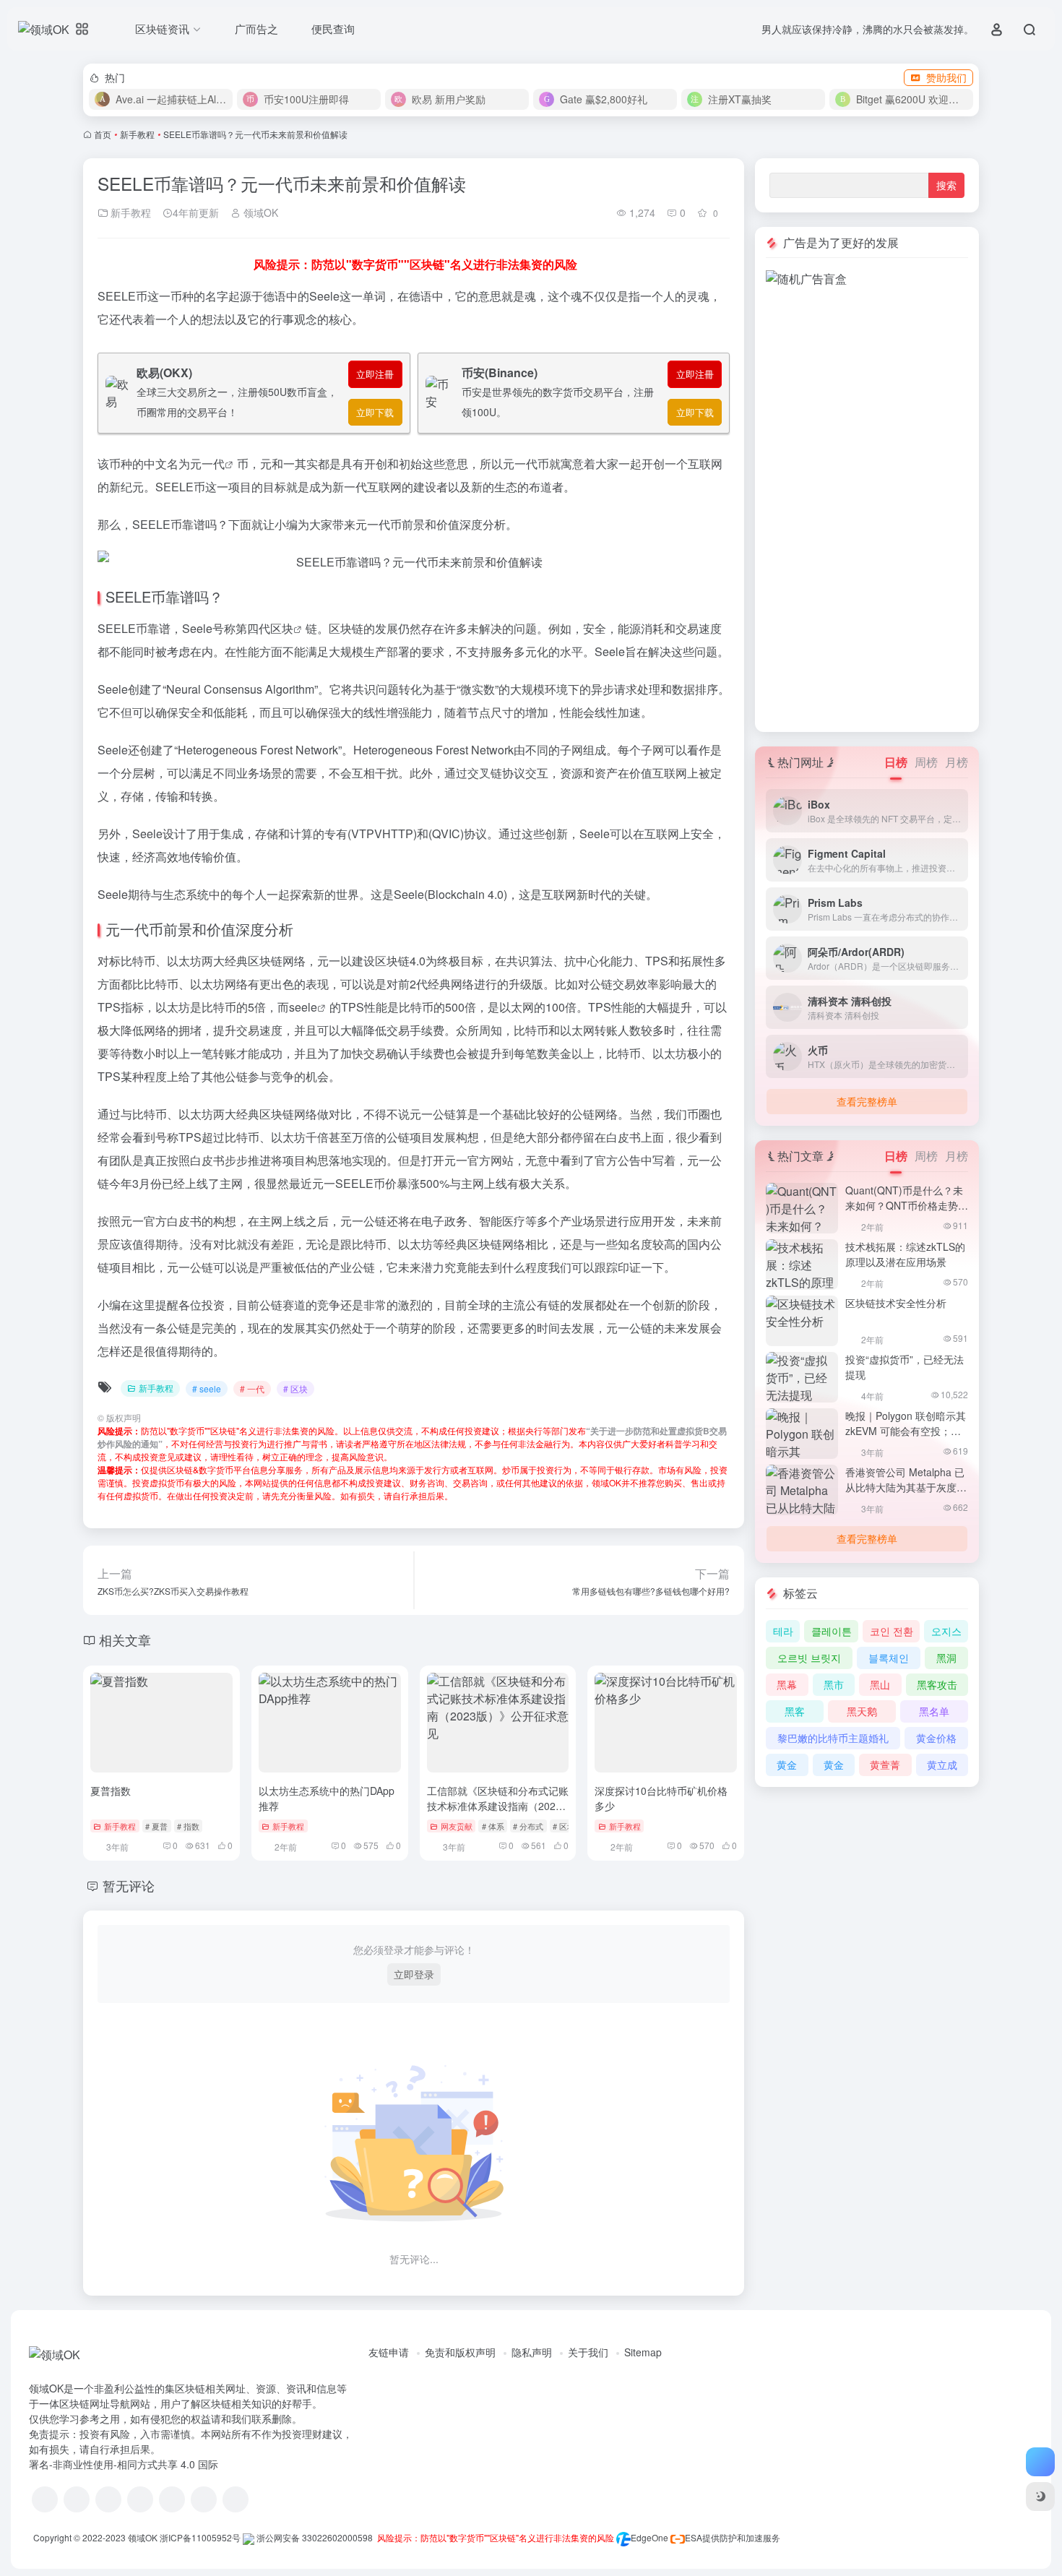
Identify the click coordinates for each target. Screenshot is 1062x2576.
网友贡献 (457, 1826)
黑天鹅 (862, 1711)
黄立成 (942, 1765)
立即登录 (414, 1974)
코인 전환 (892, 1631)
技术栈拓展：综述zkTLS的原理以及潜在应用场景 (905, 1254)
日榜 (896, 762)
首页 (103, 134)
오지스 (946, 1631)
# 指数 (188, 1826)
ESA (694, 2537)
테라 (783, 1631)
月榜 (957, 762)
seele (303, 1007)
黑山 (880, 1684)
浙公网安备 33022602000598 (314, 2537)
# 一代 (252, 1388)
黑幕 (787, 1684)
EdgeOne (649, 2537)
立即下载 (375, 412)
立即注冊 (375, 374)
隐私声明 (532, 2352)
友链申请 (389, 2352)
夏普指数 (111, 1791)
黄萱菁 (885, 1765)
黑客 (795, 1711)
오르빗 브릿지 (809, 1658)
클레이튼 (832, 1631)
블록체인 (889, 1658)
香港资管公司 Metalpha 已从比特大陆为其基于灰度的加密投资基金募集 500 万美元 (906, 1495)
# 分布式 (528, 1826)
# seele (207, 1388)
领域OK (259, 212)
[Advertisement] (867, 504)
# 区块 (295, 1388)
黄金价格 (936, 1738)
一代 (213, 464)
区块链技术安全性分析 (896, 1303)
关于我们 (588, 2352)
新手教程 (137, 134)
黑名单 (934, 1711)
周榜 (926, 762)
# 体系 (493, 1826)
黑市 (834, 1684)
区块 (282, 628)
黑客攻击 (937, 1684)
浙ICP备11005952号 (200, 2537)
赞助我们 (946, 77)
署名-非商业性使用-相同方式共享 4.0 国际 (124, 2464)
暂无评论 (129, 1885)
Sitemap (643, 2352)
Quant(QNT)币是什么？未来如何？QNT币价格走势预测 (907, 1205)
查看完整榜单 (867, 1101)
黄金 (787, 1765)
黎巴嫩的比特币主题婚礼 (833, 1738)
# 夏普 (156, 1826)
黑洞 (946, 1658)
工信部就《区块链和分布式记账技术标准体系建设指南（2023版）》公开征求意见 (498, 1806)
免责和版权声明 (460, 2352)
